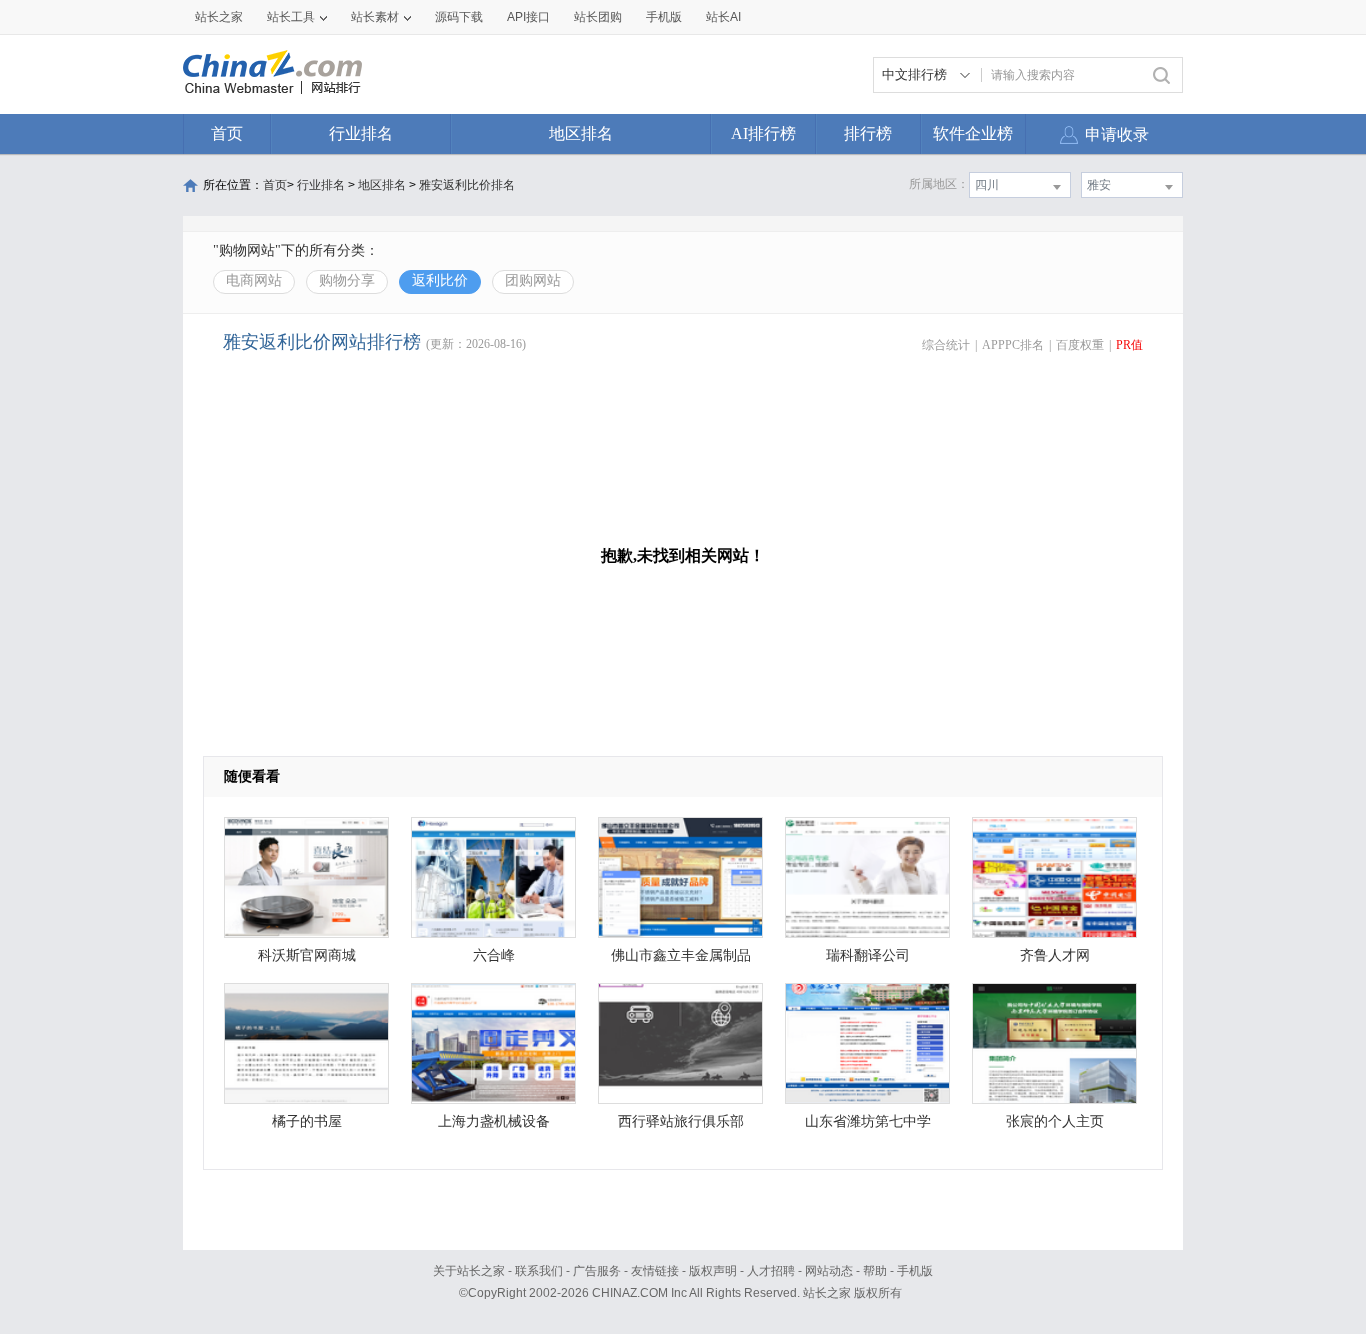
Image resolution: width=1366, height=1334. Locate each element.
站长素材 (375, 17)
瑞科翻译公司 (868, 955)
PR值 (1129, 345)
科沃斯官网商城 (307, 955)
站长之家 (219, 17)
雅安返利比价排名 (467, 185)
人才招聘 (771, 1271)
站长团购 (598, 17)
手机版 (915, 1271)
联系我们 (539, 1271)
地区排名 (581, 133)
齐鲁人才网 (1055, 955)
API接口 (528, 17)
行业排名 (361, 133)
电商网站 (254, 280)
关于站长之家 (469, 1271)
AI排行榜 (763, 133)
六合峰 (494, 955)
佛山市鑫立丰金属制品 (681, 955)
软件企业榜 (973, 133)
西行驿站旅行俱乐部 (681, 1121)
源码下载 (459, 17)
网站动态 (829, 1271)
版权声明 (713, 1271)
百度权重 (1080, 345)
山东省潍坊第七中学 (868, 1121)
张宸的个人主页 (1055, 1121)
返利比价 (440, 280)
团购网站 (533, 280)
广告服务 (597, 1271)
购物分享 (347, 280)
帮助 (875, 1271)
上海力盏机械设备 (494, 1121)
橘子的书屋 (307, 1121)
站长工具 (291, 17)
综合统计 (946, 345)
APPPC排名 (1013, 345)
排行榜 (868, 133)
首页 (227, 133)
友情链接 (655, 1271)
